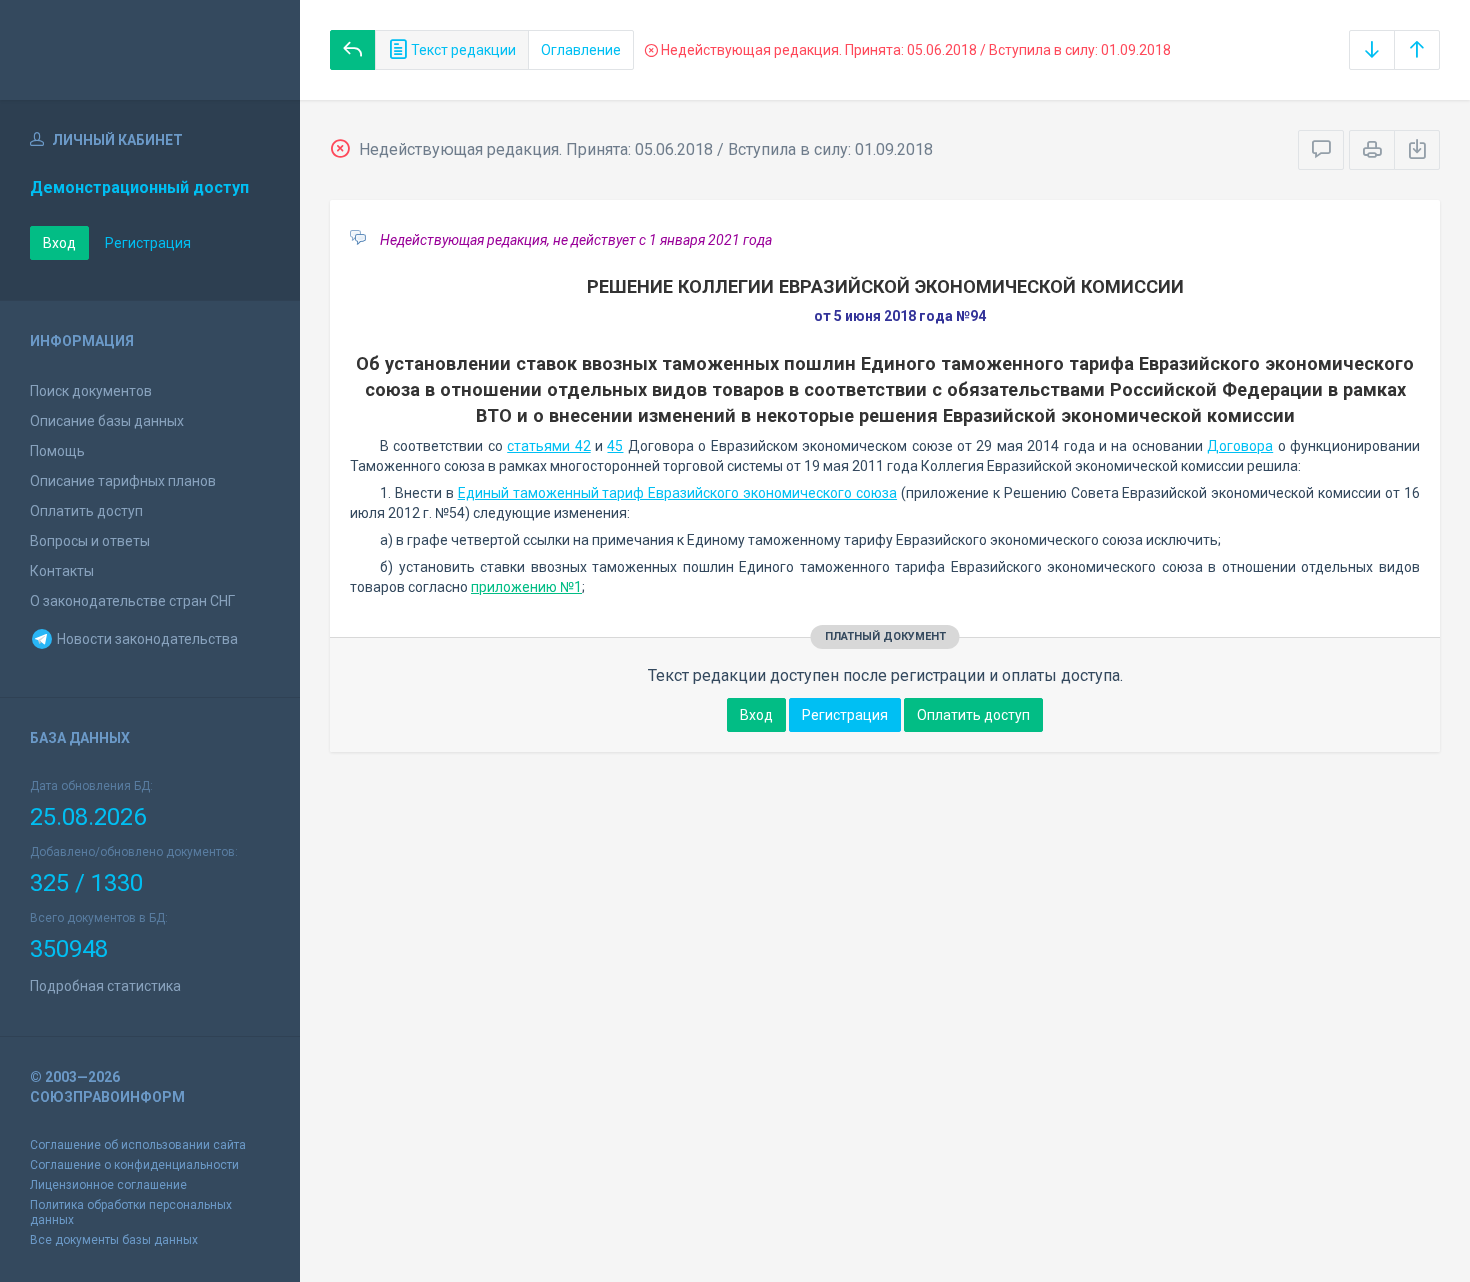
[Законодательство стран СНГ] (150, 50)
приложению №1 (526, 587)
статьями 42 (548, 446)
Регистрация (148, 243)
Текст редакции (462, 50)
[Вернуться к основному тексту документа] (353, 50)
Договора (1240, 446)
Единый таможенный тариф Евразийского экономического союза (677, 493)
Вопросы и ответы (90, 541)
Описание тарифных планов (123, 481)
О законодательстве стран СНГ (132, 601)
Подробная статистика (105, 986)
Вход (59, 243)
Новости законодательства (146, 639)
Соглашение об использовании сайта (138, 1145)
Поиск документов (91, 391)
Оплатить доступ (86, 511)
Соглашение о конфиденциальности (134, 1165)
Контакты (62, 571)
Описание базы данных (107, 421)
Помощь (57, 451)
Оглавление (581, 50)
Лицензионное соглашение (108, 1185)
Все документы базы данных (114, 1240)
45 (615, 446)
